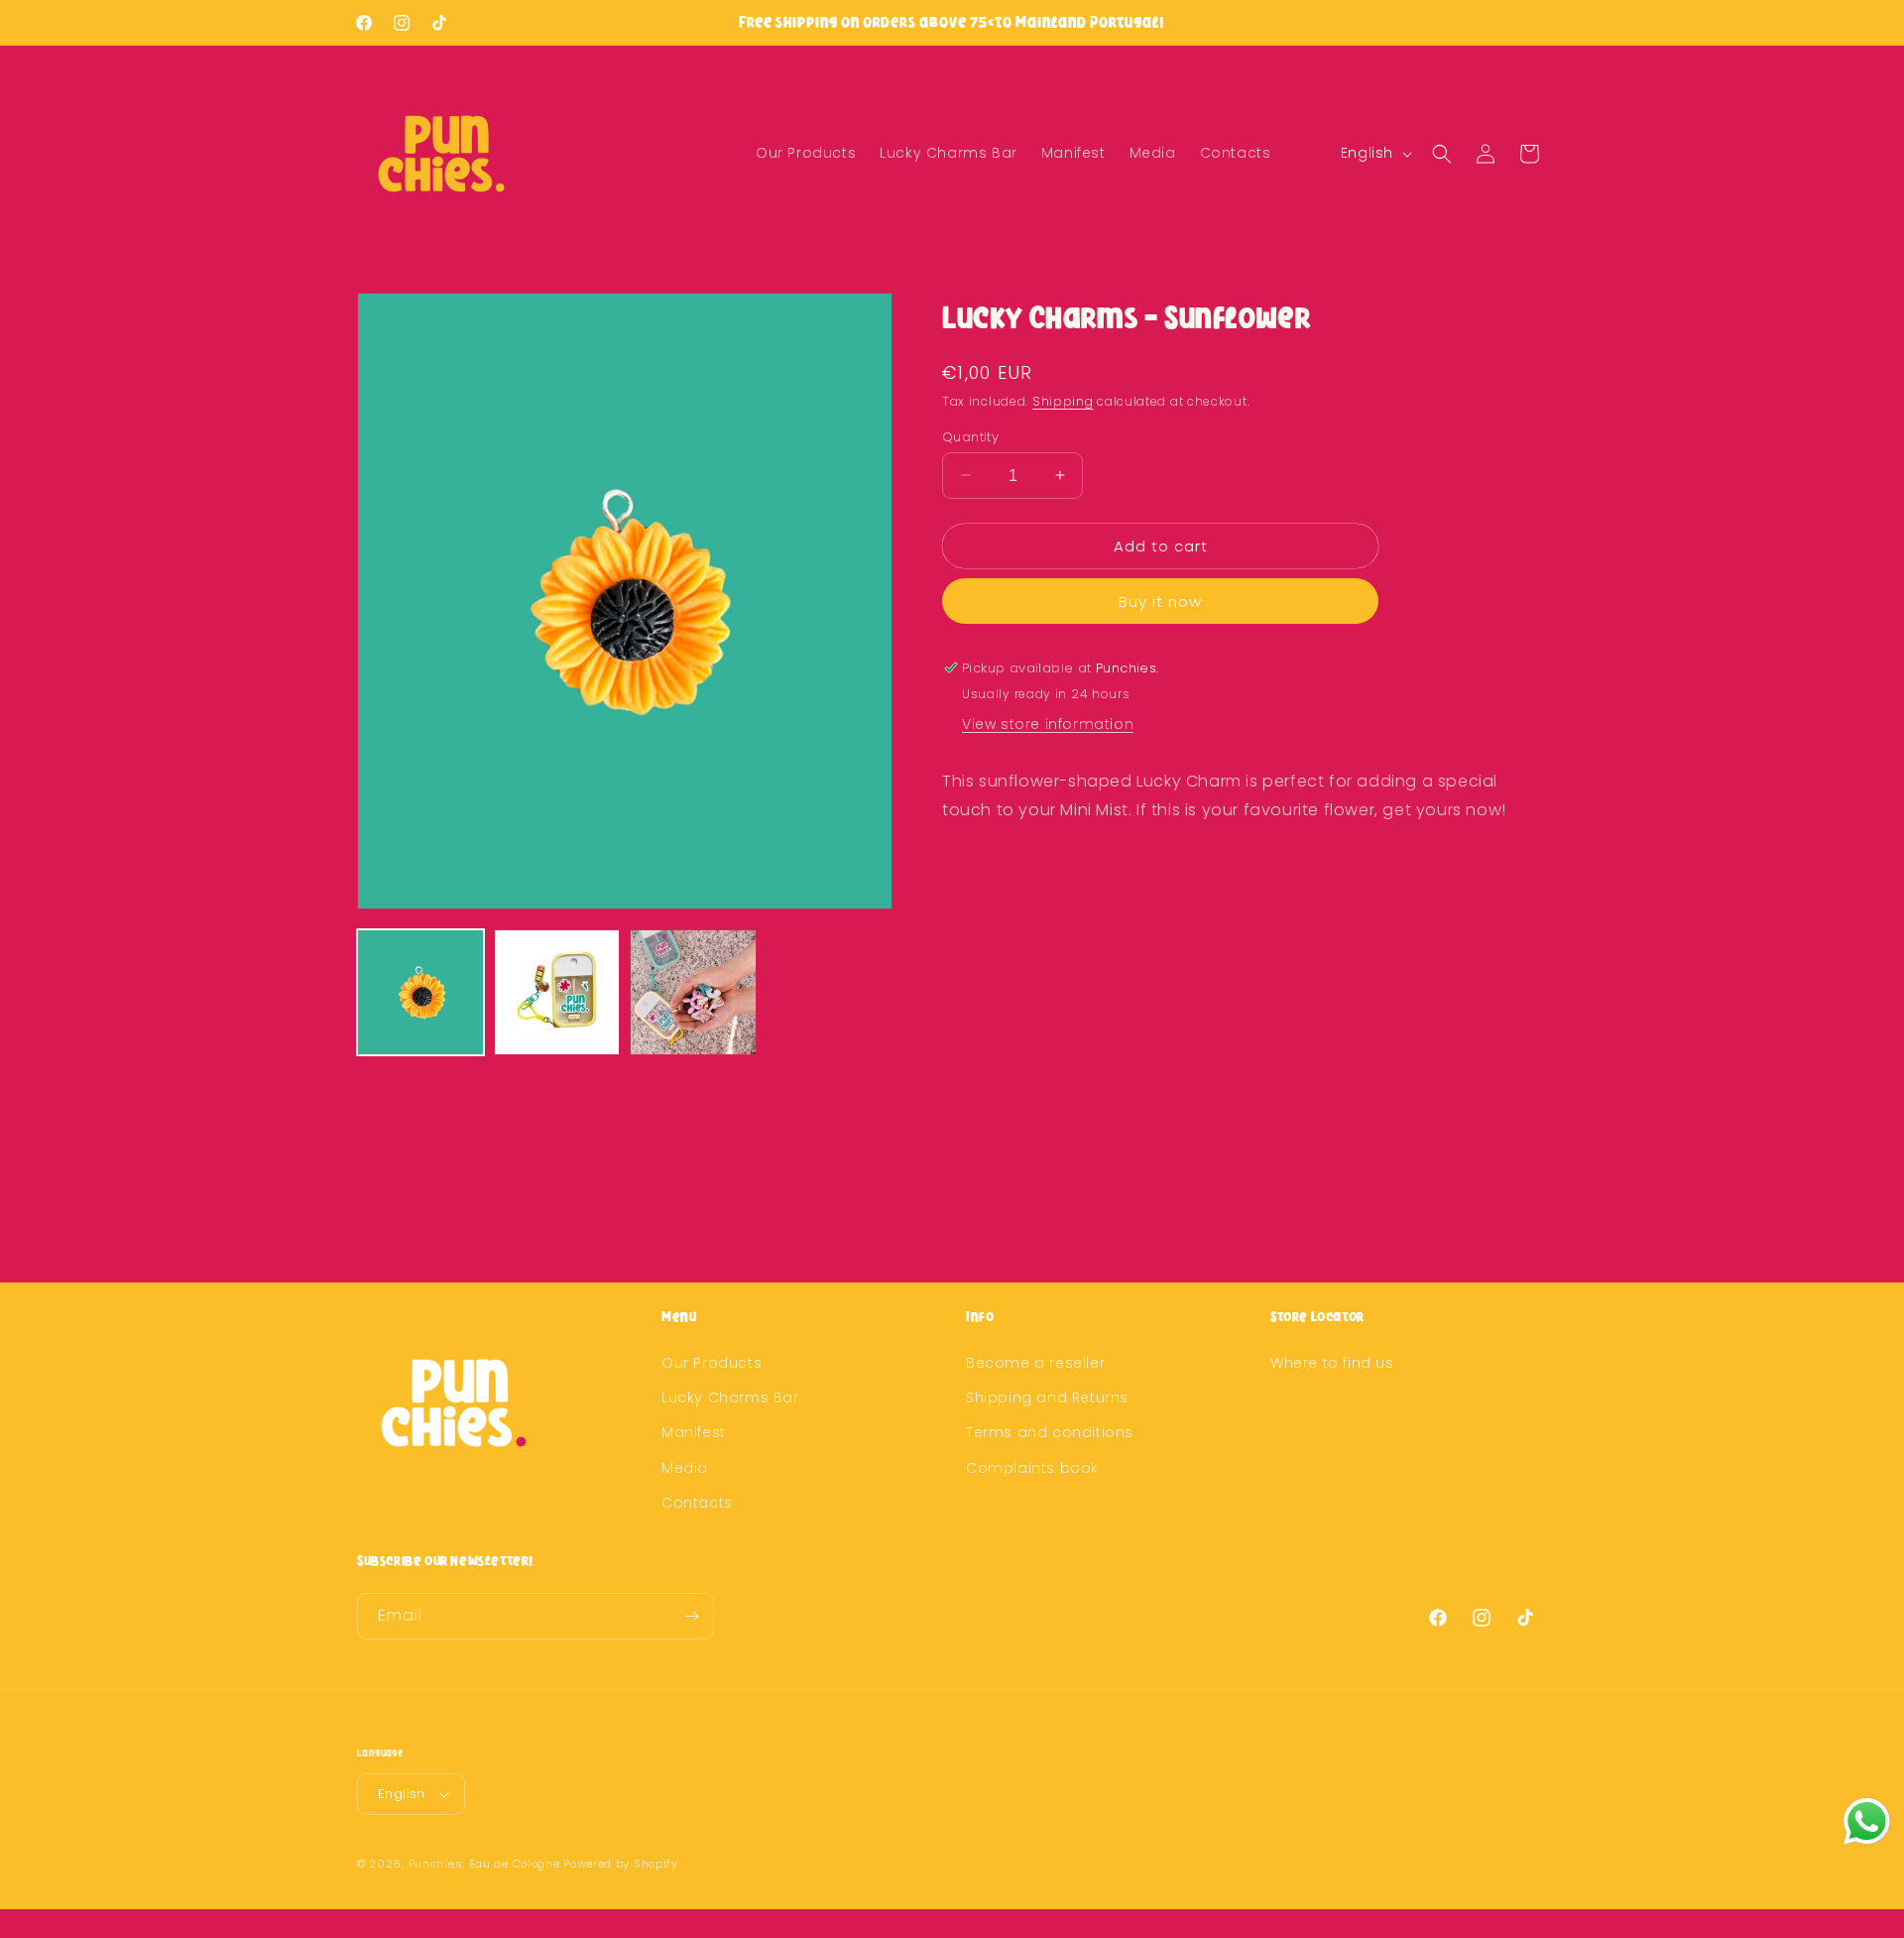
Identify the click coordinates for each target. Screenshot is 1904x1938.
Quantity (970, 436)
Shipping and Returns (1047, 1397)
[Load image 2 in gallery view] (557, 993)
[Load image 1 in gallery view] (420, 993)
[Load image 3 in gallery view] (693, 993)
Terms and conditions (1050, 1432)
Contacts (697, 1503)
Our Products (712, 1363)
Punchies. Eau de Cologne (484, 1864)
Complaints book (1032, 1468)
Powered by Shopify (621, 1864)
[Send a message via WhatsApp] (1867, 1821)
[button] (1442, 154)
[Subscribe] (691, 1616)
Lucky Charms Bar (730, 1397)
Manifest (694, 1432)
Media (685, 1468)
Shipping (1063, 401)
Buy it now (1160, 602)
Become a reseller (1035, 1363)
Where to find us (1332, 1363)
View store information (1048, 724)
